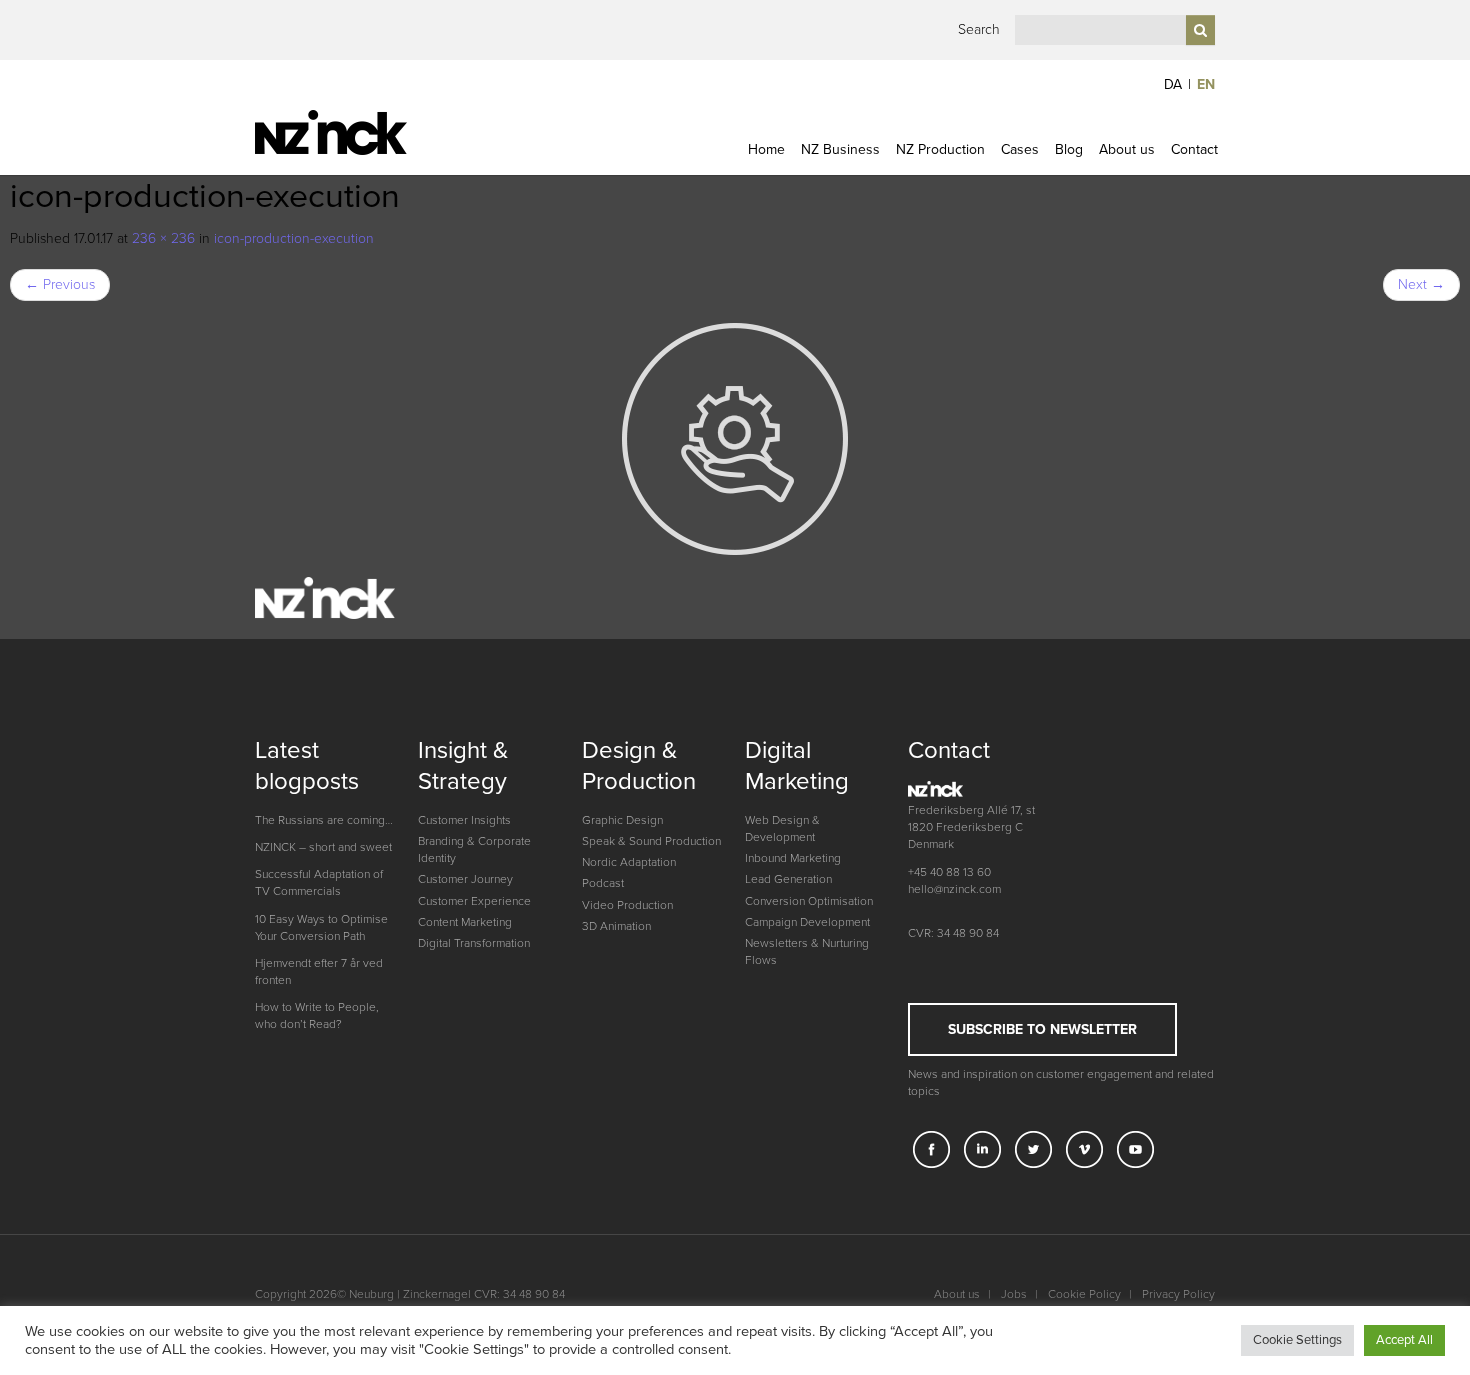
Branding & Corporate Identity (474, 849)
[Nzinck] (367, 132)
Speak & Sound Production (651, 841)
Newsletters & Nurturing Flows (807, 951)
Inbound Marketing (793, 858)
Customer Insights (464, 820)
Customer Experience (474, 901)
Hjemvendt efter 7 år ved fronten (319, 971)
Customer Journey (465, 879)
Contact (1194, 149)
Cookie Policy (1084, 1294)
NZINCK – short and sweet (323, 847)
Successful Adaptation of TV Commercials (319, 882)
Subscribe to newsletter (1042, 1029)
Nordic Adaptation (629, 862)
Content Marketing (465, 922)
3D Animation (616, 926)
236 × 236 (163, 238)
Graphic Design (622, 820)
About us (1127, 149)
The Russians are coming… (324, 820)
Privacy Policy (1178, 1294)
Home (766, 149)
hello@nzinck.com (954, 889)
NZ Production (940, 149)
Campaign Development (807, 922)
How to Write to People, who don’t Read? (317, 1015)
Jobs (1014, 1294)
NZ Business (840, 149)
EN (1206, 84)
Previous (60, 284)
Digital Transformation (474, 943)
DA (1173, 84)
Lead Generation (788, 879)
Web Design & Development (782, 828)
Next (1421, 284)
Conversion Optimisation (809, 901)
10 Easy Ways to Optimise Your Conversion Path (321, 927)
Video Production (627, 905)
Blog (1069, 149)
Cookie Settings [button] (1297, 1340)
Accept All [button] (1404, 1340)
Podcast (603, 883)
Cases (1020, 149)
